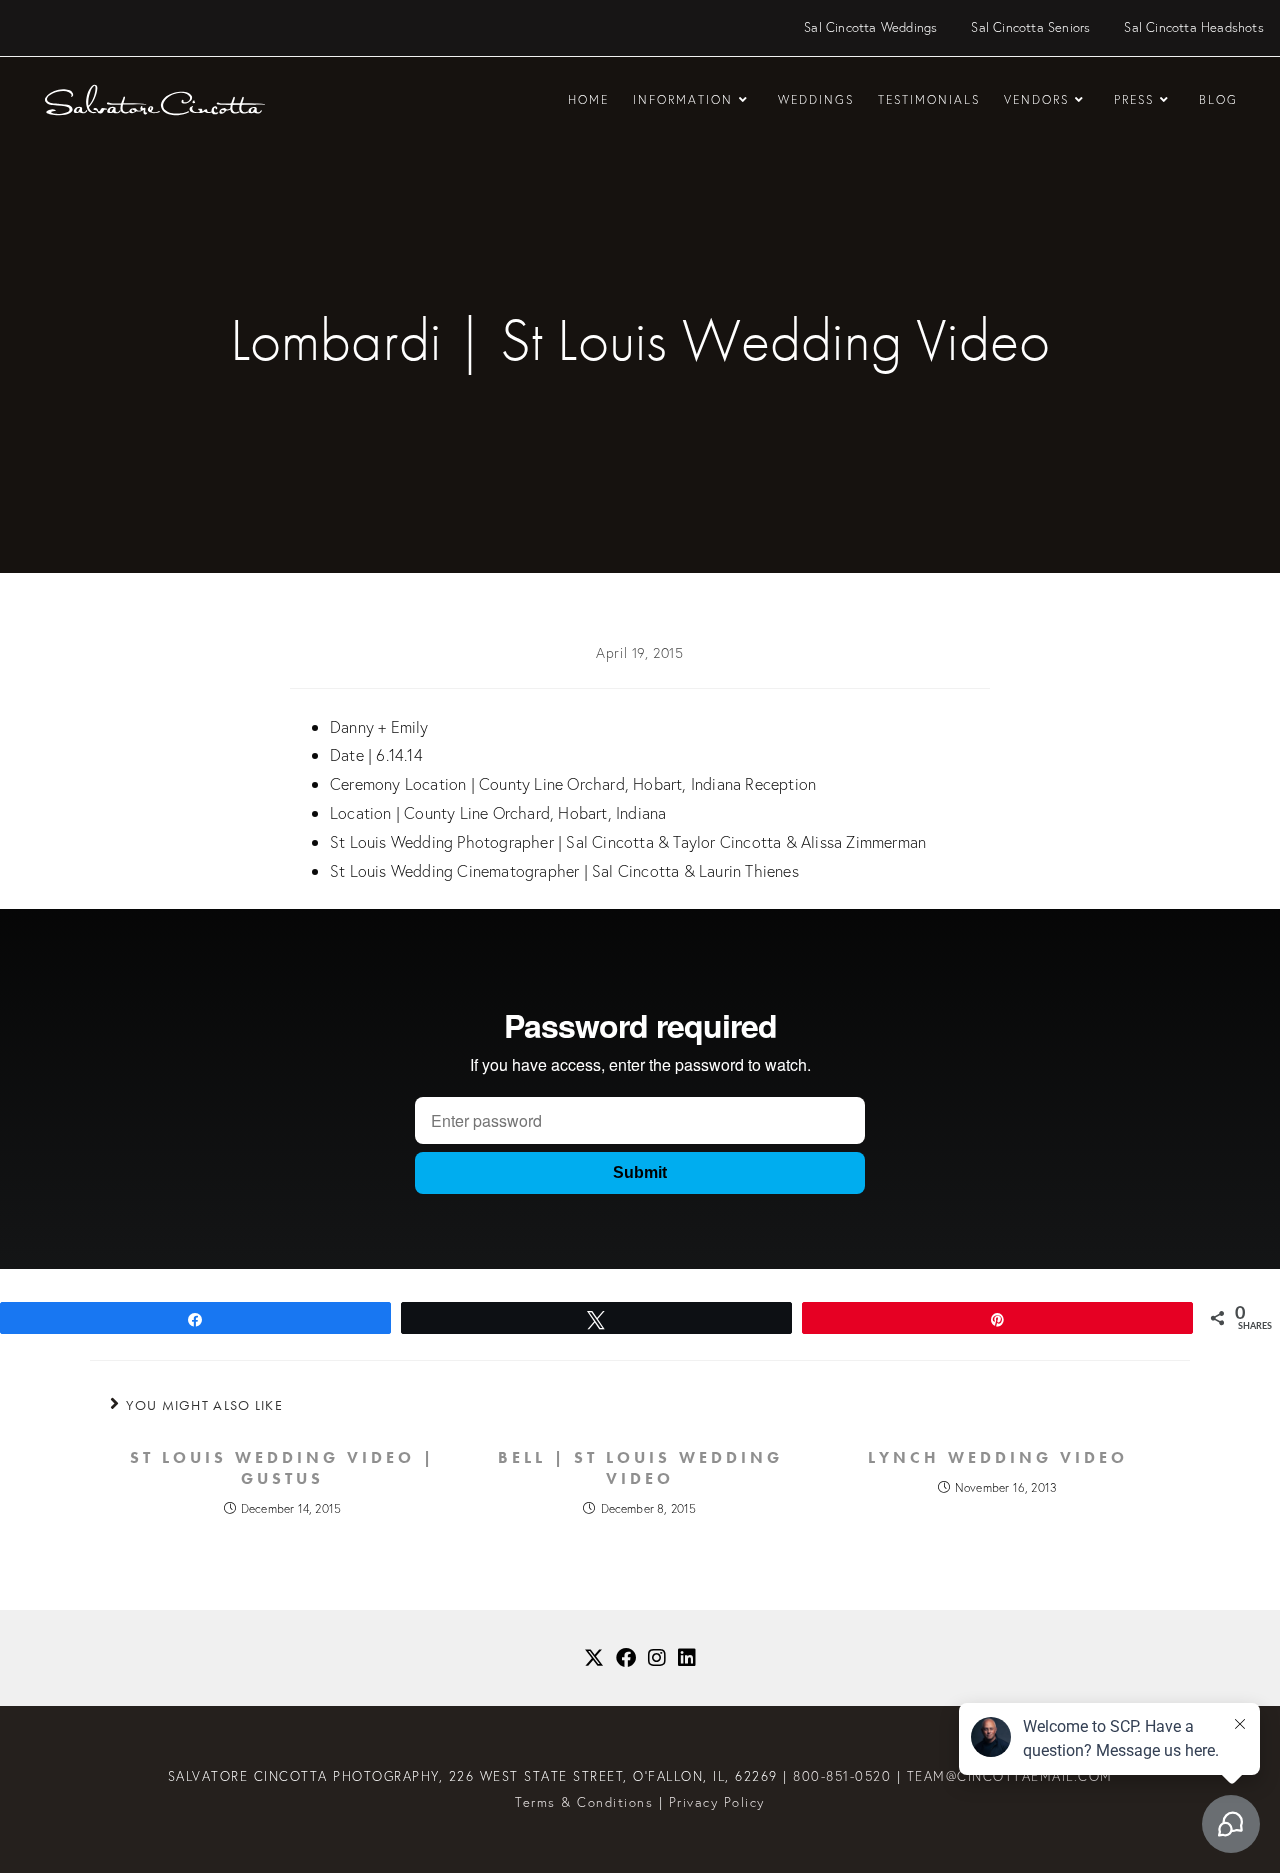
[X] (594, 1658)
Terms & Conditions (584, 1802)
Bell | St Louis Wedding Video (640, 1468)
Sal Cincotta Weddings (870, 27)
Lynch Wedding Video (998, 1458)
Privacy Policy (717, 1802)
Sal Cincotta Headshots (1193, 27)
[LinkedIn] (687, 1658)
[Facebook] (626, 1658)
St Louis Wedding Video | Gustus (282, 1468)
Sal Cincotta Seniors (1030, 27)
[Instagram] (657, 1658)
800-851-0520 (842, 1776)
